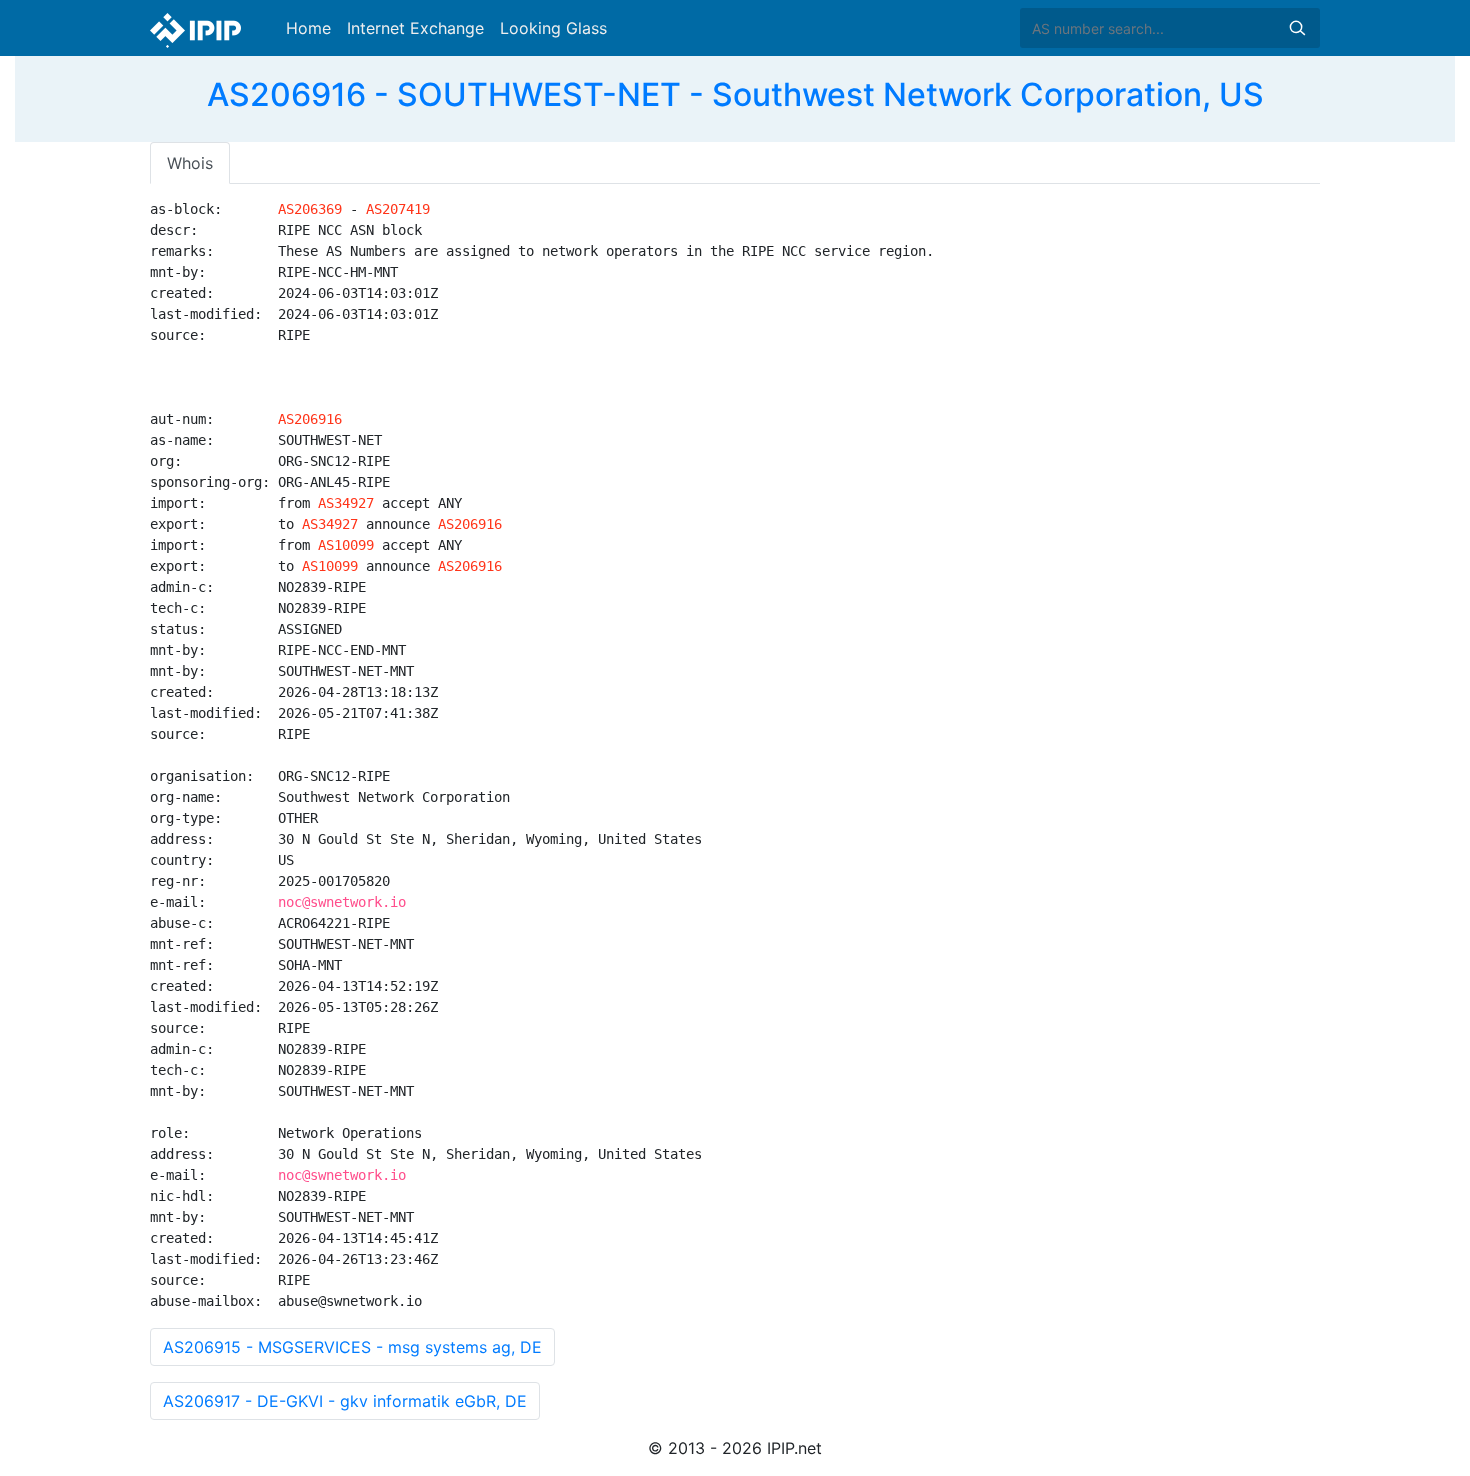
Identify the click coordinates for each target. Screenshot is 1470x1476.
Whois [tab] (190, 163)
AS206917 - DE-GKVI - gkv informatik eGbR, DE (345, 1401)
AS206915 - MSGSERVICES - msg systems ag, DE (352, 1347)
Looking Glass (553, 28)
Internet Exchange (415, 28)
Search (1297, 28)
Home (308, 28)
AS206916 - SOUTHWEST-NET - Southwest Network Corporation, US (735, 94)
